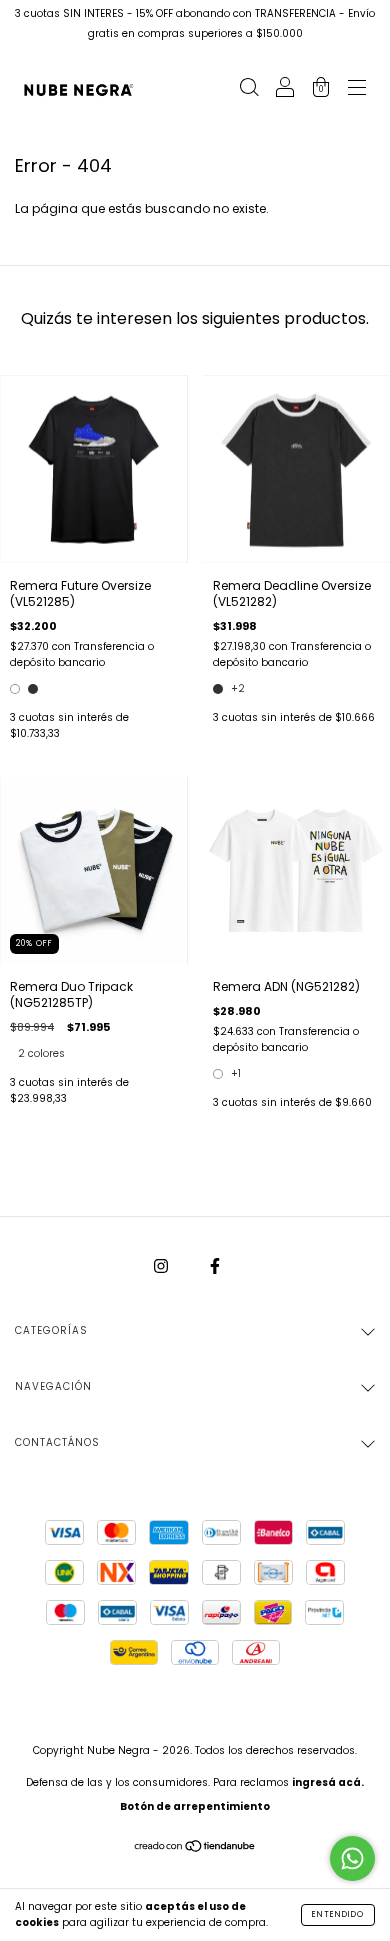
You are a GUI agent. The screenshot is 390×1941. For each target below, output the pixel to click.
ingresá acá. (328, 1782)
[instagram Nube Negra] (162, 1265)
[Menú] (357, 89)
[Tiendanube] (195, 1848)
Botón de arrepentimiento (195, 1806)
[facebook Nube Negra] (215, 1265)
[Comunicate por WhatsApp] (352, 1858)
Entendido (338, 1914)
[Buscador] (249, 89)
